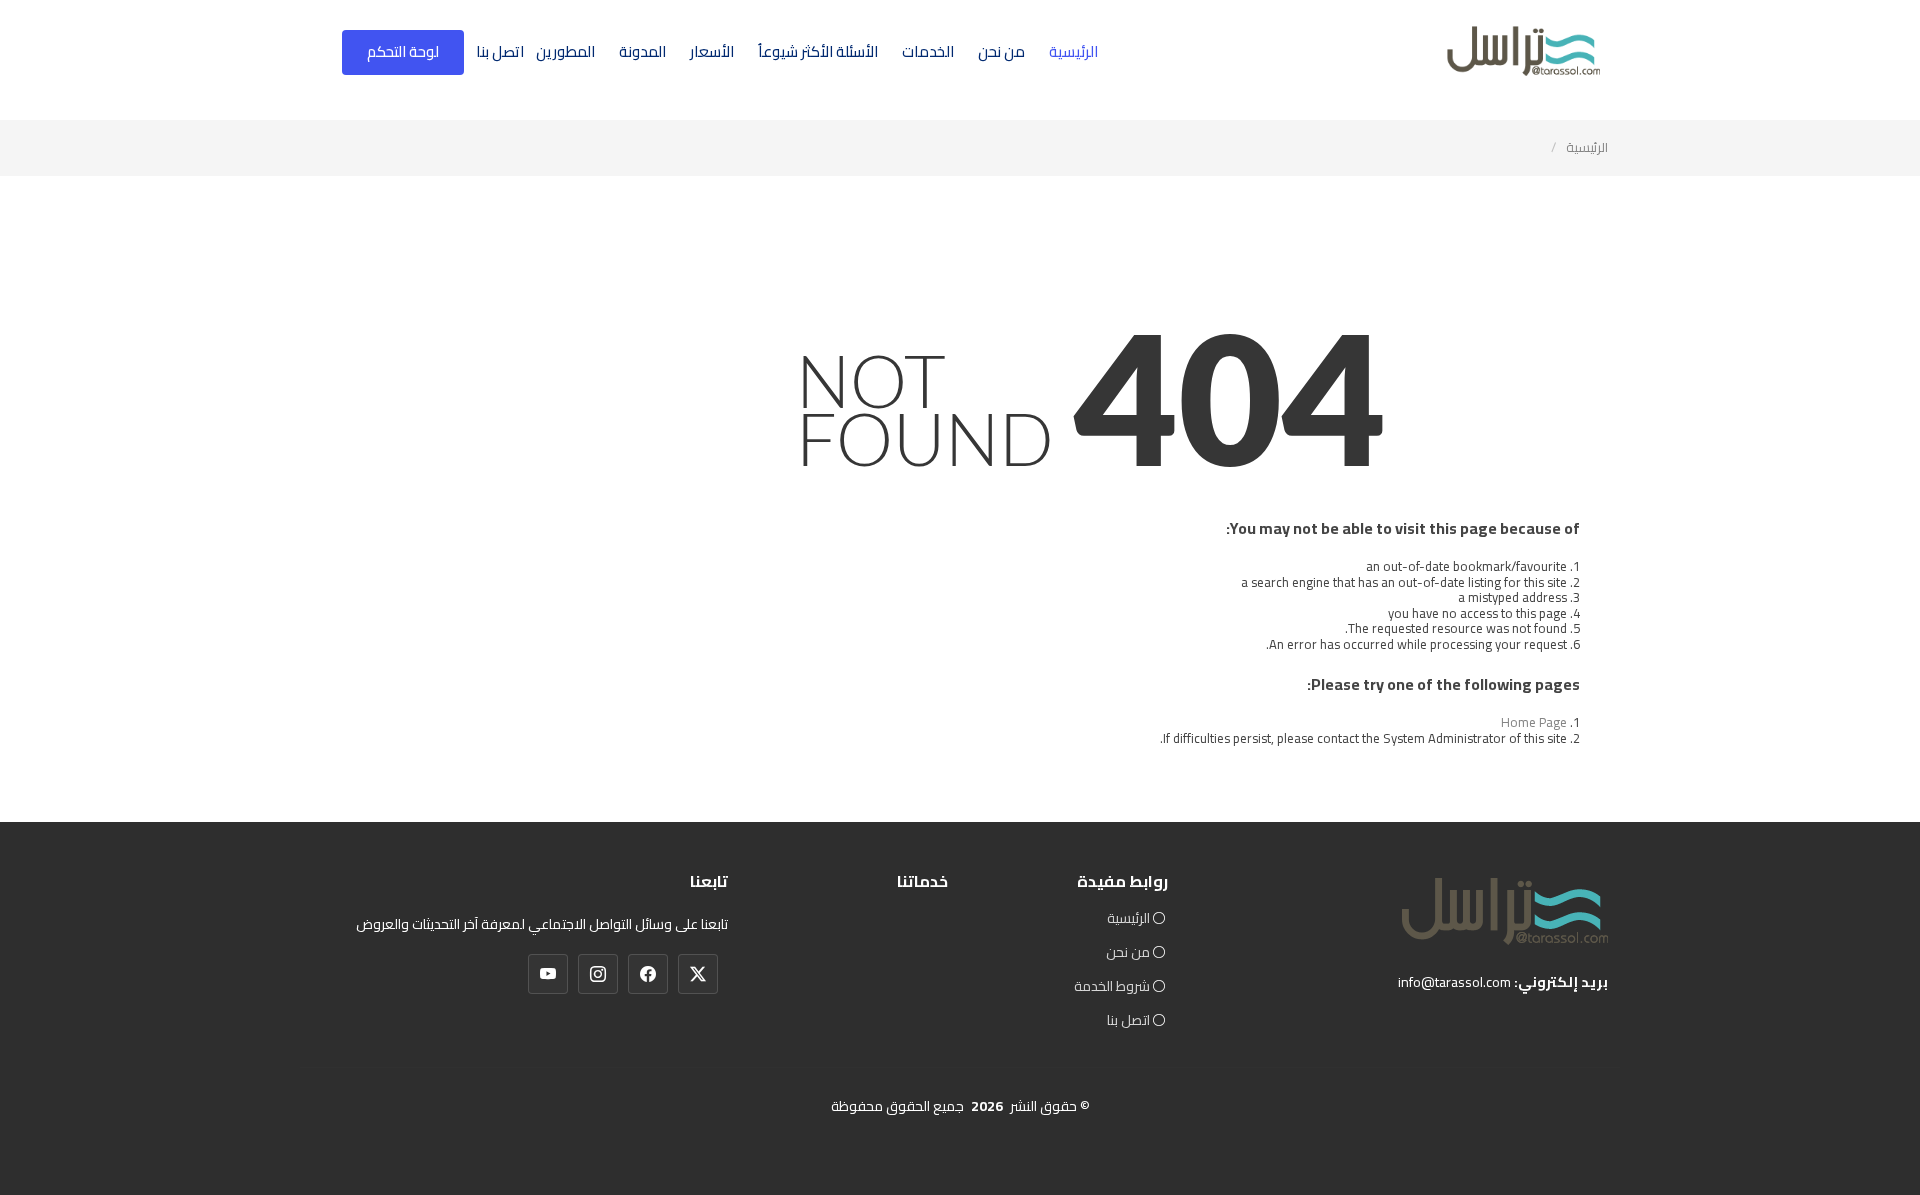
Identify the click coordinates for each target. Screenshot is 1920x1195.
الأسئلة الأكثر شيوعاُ (818, 51)
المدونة (642, 51)
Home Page (1534, 722)
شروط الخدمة (1112, 986)
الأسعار (712, 51)
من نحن (1001, 51)
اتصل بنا (500, 51)
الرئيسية (1073, 51)
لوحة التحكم (403, 51)
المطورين (565, 51)
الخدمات (928, 51)
